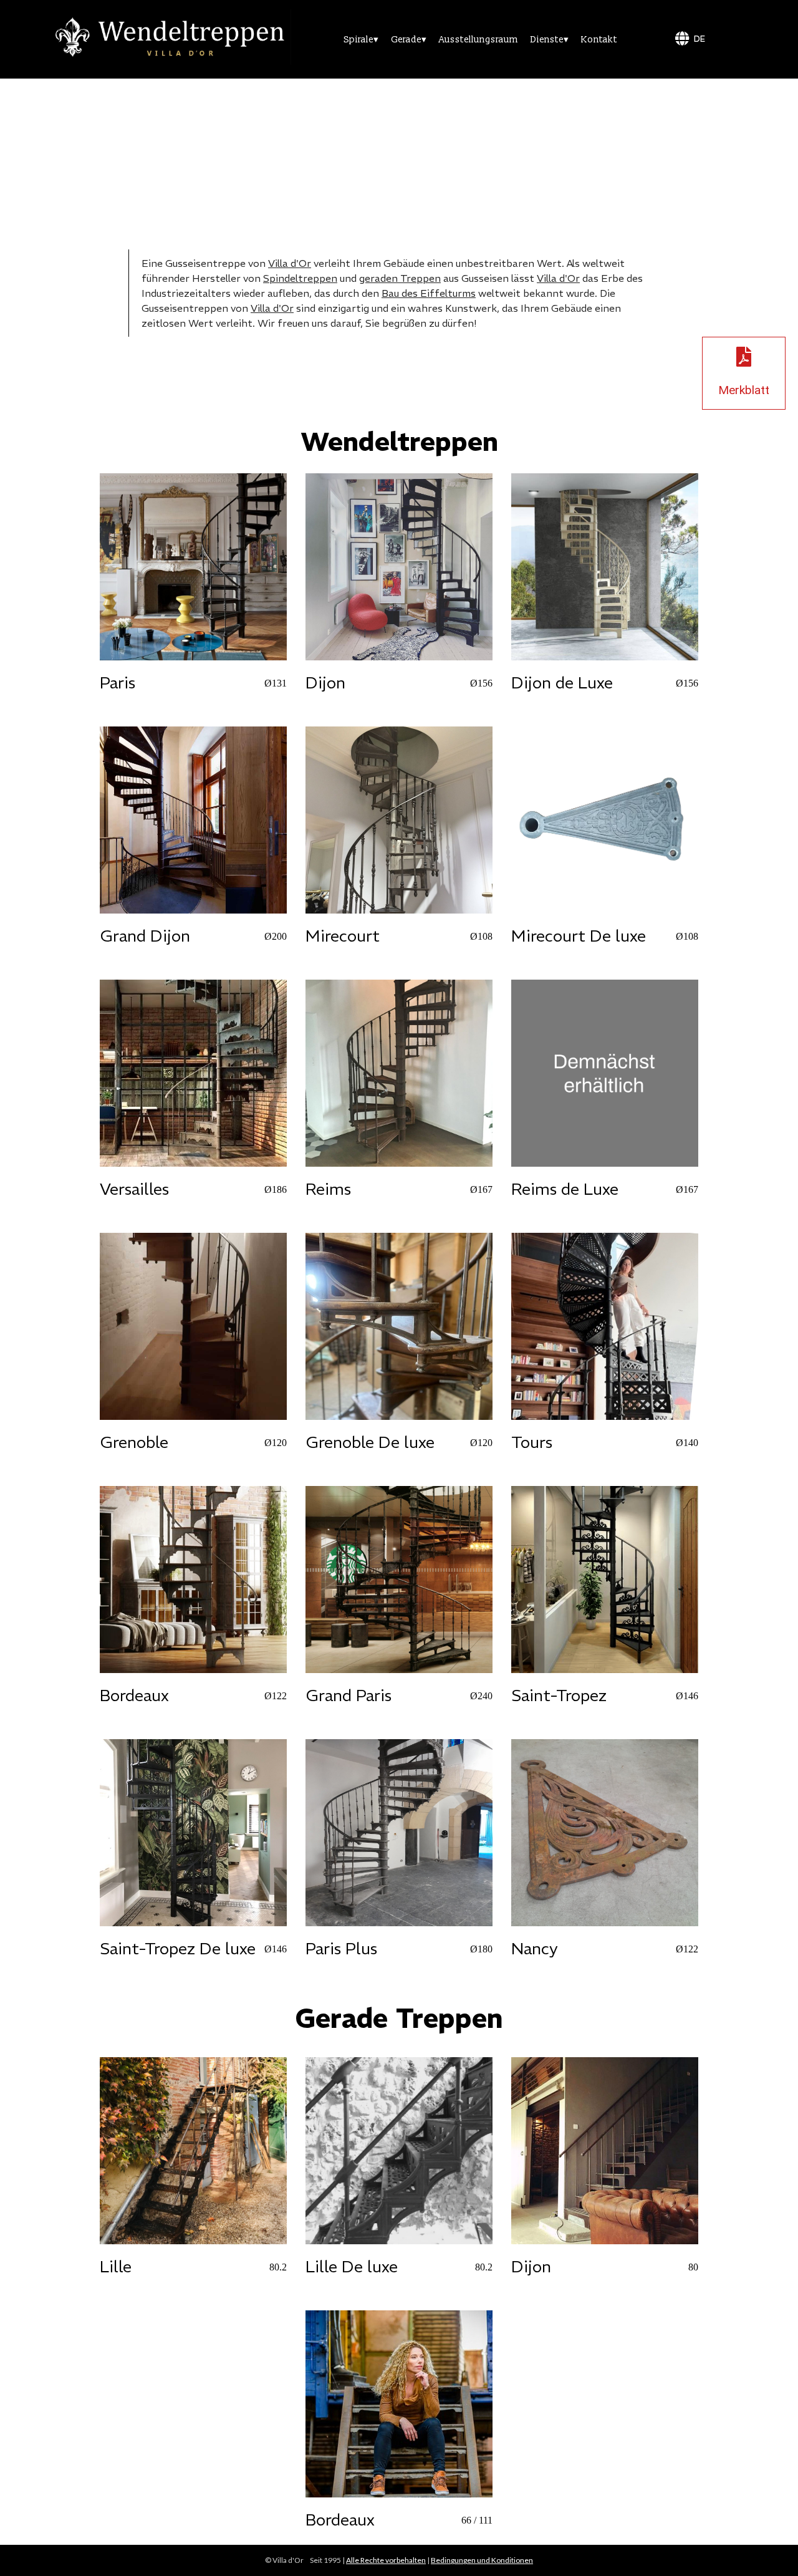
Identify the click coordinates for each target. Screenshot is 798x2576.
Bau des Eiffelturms (429, 293)
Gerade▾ (409, 40)
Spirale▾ (361, 40)
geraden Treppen (400, 278)
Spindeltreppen (300, 278)
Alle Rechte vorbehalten (386, 2560)
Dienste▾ (550, 40)
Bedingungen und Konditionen (482, 2560)
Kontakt (599, 40)
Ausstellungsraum (478, 40)
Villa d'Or (290, 263)
